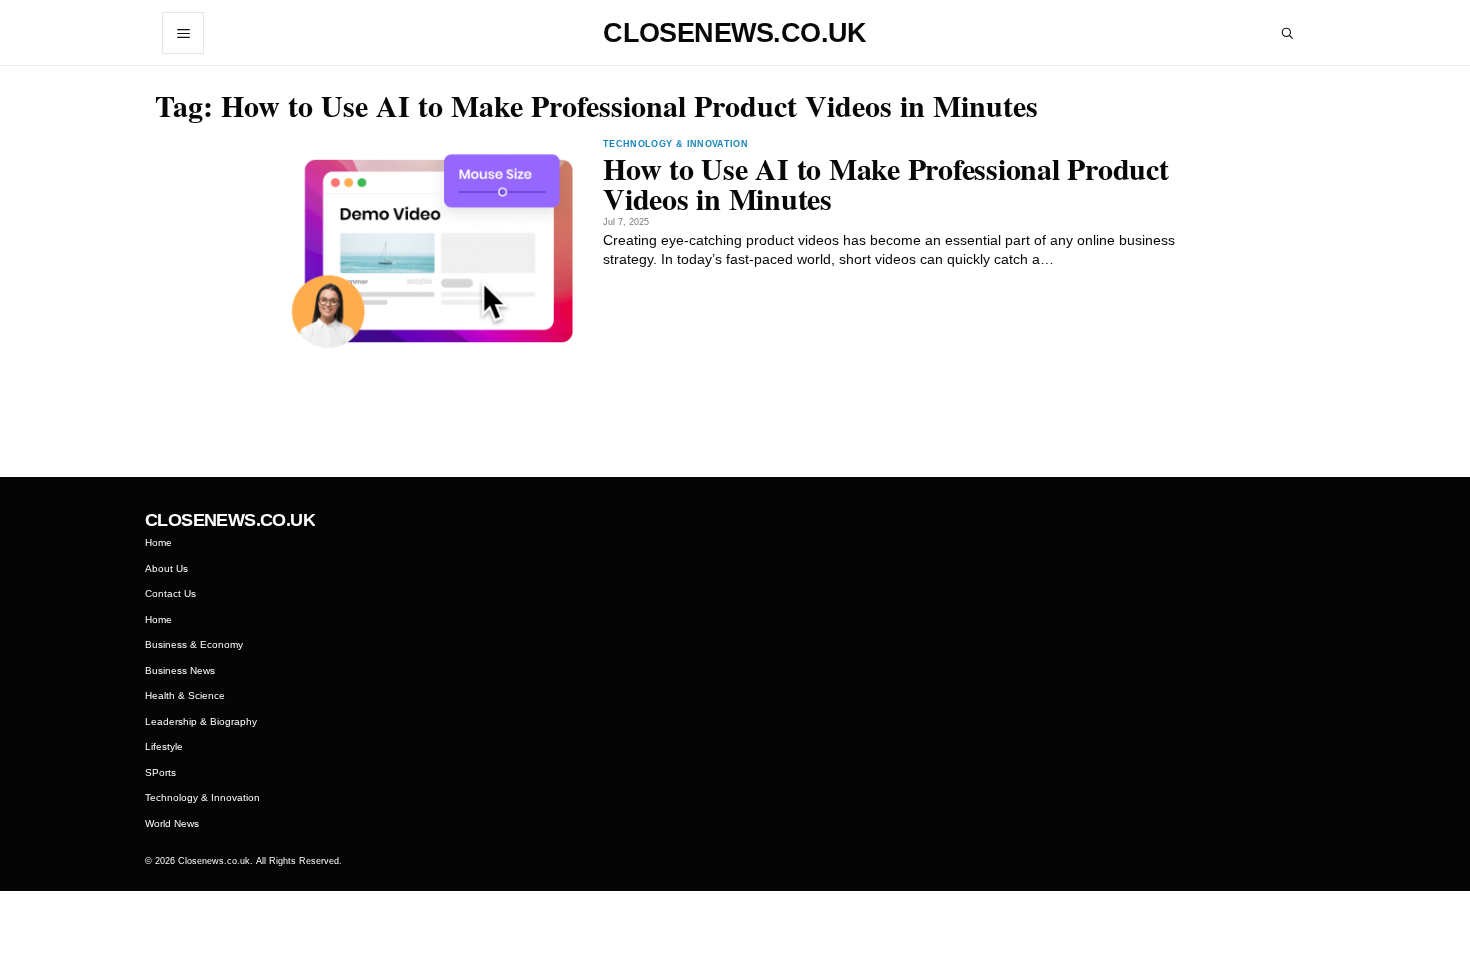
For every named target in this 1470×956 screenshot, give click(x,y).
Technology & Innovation (675, 144)
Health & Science (185, 695)
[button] (183, 33)
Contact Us (170, 593)
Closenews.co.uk (735, 33)
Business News (180, 670)
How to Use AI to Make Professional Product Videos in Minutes (886, 183)
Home (158, 542)
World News (172, 823)
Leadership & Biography (201, 721)
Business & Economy (194, 644)
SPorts (160, 772)
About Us (166, 568)
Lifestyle (164, 746)
